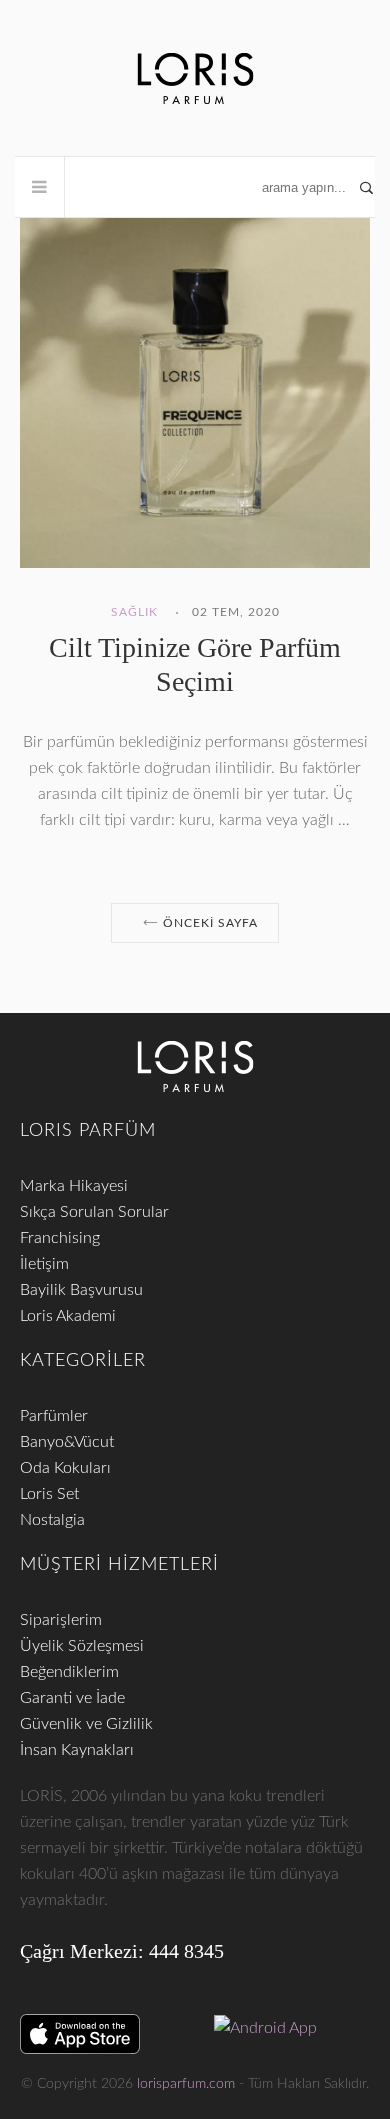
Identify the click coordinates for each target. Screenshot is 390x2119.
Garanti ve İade (72, 1698)
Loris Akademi (68, 1316)
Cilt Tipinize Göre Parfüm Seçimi (195, 664)
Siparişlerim (61, 1620)
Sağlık (134, 612)
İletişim (44, 1264)
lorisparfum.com (186, 2084)
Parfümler (54, 1416)
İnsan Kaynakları (77, 1750)
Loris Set (49, 1494)
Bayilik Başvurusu (81, 1290)
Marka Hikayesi (74, 1186)
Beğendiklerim (69, 1672)
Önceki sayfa (208, 923)
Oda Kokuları (65, 1468)
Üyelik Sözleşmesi (82, 1646)
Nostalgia (52, 1520)
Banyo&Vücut (67, 1442)
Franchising (60, 1238)
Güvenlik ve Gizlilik (86, 1724)
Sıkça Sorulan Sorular (94, 1212)
